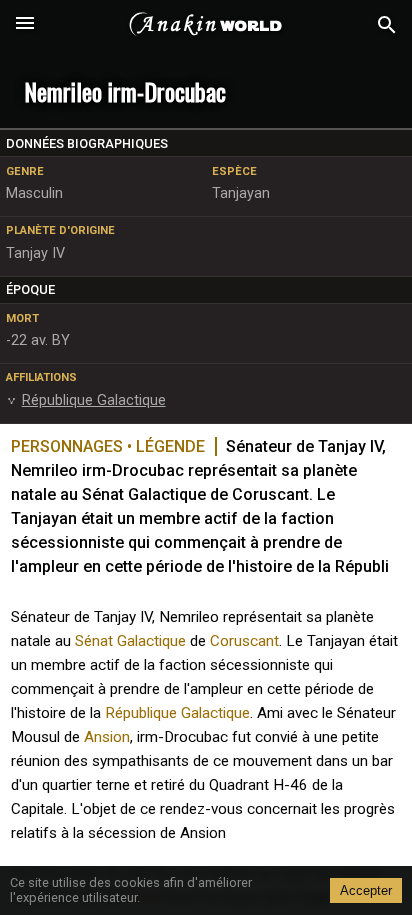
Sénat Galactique (130, 641)
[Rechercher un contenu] (387, 25)
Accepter (366, 890)
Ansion (107, 737)
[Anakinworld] (206, 25)
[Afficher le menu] (25, 25)
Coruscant (244, 641)
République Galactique (177, 713)
